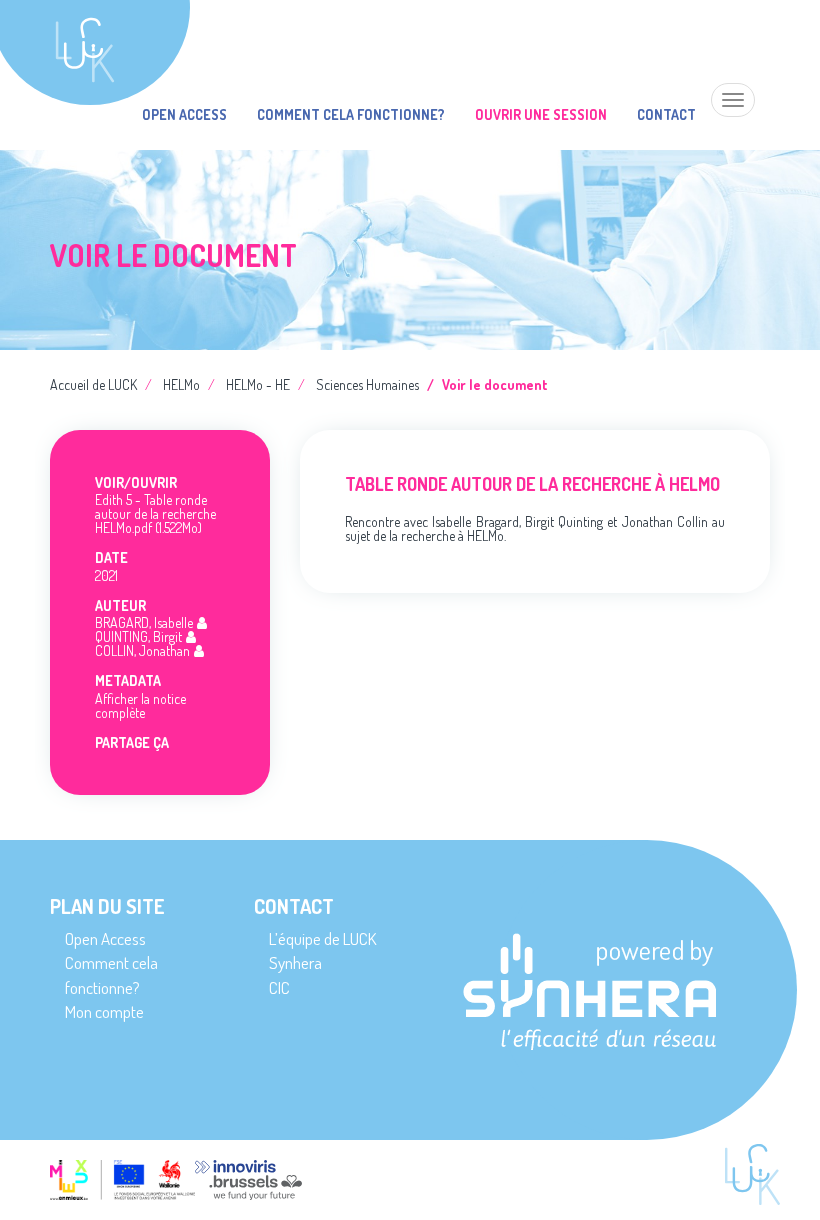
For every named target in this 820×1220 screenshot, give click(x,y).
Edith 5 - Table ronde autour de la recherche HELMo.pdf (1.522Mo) (155, 513)
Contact (666, 114)
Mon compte (104, 1011)
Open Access (184, 114)
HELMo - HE (258, 384)
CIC (279, 987)
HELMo (181, 384)
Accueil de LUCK (93, 384)
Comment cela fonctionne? (351, 114)
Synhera (295, 962)
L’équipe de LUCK (322, 938)
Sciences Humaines (367, 384)
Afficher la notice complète (140, 705)
